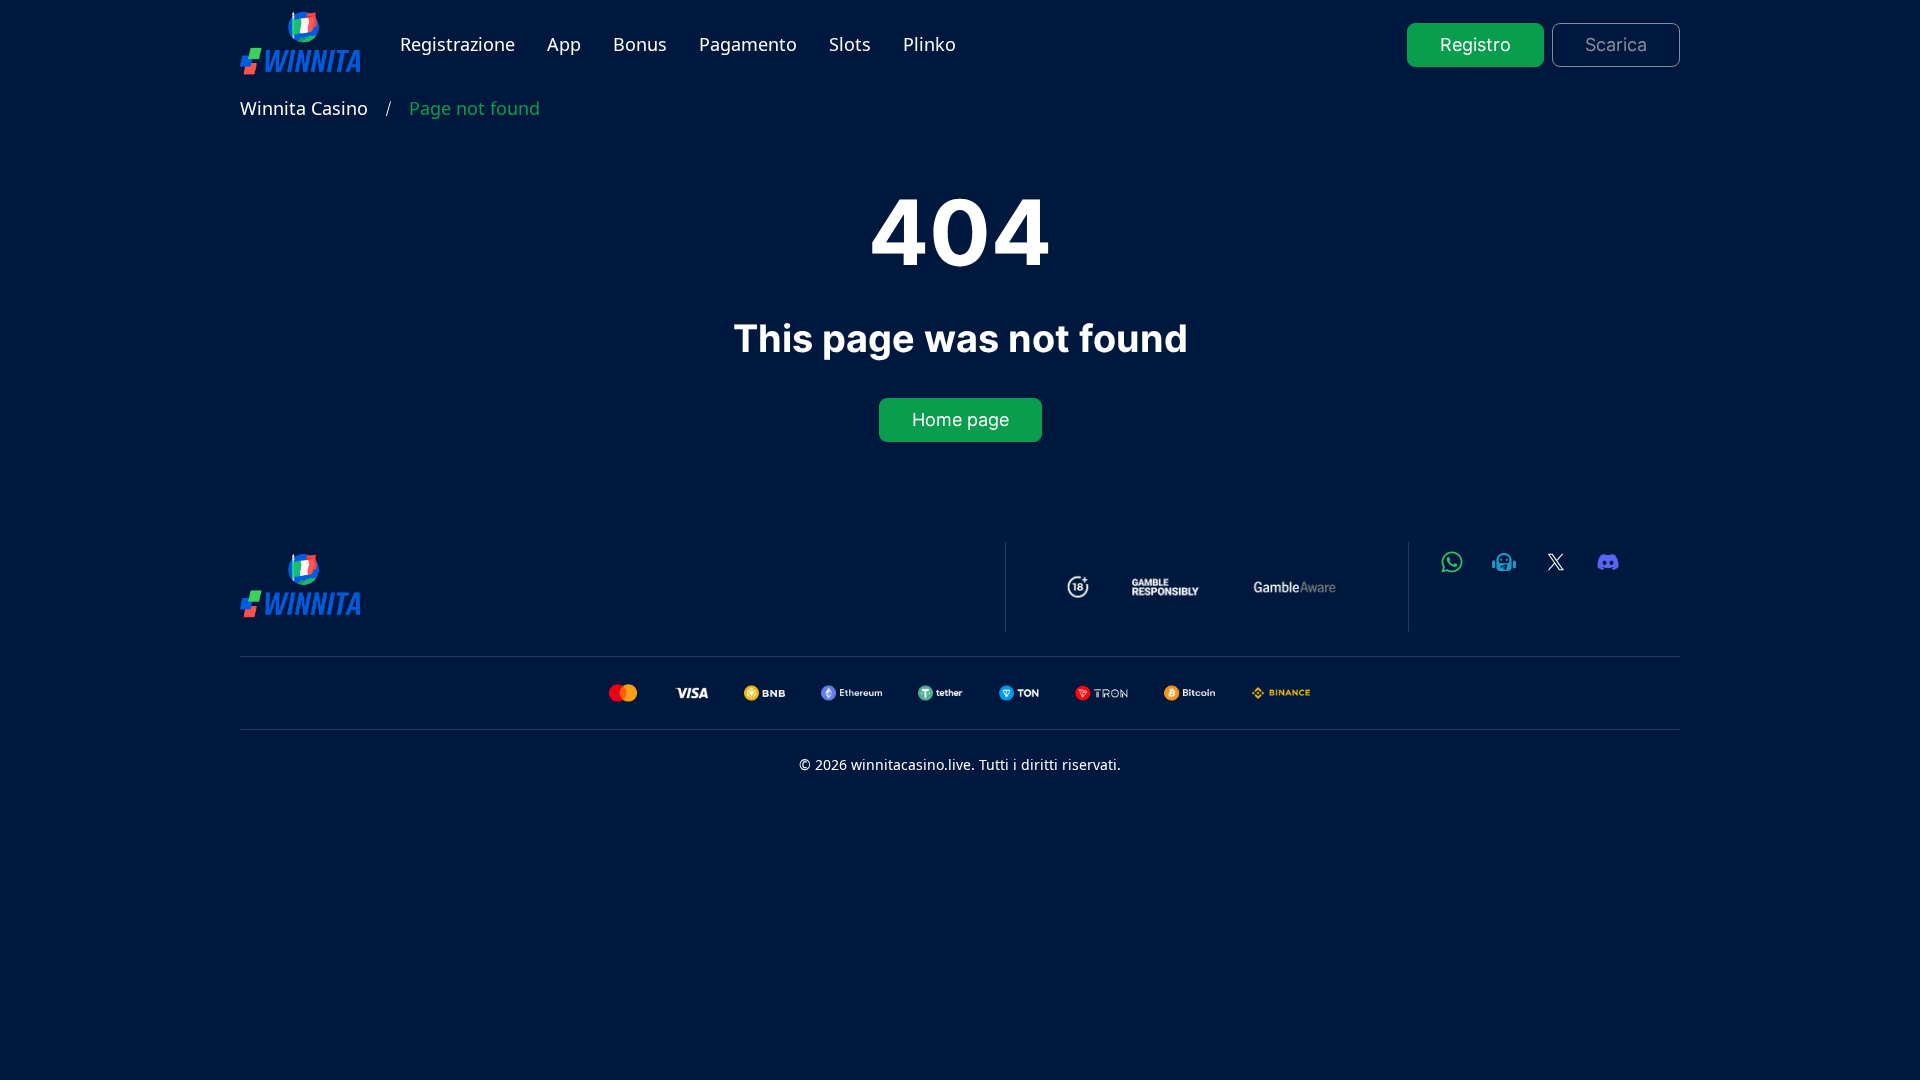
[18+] (1078, 587)
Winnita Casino (304, 108)
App (564, 44)
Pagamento (748, 44)
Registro (1475, 44)
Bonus (640, 44)
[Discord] (1608, 562)
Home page (960, 420)
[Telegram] (1504, 562)
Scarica (1616, 44)
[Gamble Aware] (1295, 587)
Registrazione (457, 44)
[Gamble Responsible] (1166, 587)
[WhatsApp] (1452, 562)
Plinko (929, 44)
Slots (850, 44)
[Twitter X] (1556, 562)
